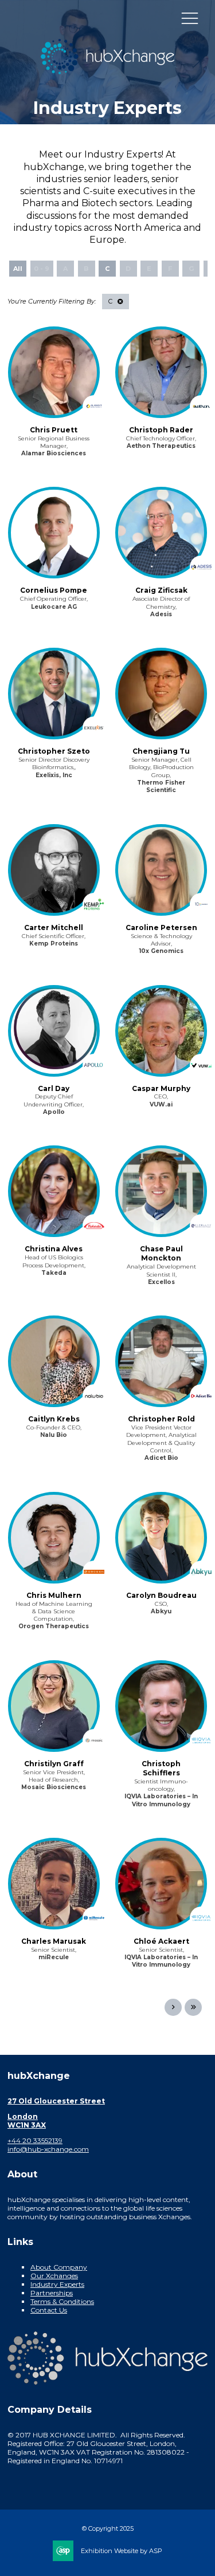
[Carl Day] (54, 1031)
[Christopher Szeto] (54, 694)
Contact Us (49, 2310)
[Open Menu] (190, 18)
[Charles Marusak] (54, 1884)
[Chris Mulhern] (54, 1538)
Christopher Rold (161, 1419)
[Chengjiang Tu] (161, 694)
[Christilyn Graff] (54, 1706)
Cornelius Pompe (54, 590)
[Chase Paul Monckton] (161, 1191)
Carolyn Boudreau (161, 1595)
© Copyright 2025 (108, 2528)
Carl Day (54, 1088)
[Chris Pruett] (54, 372)
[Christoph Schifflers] (161, 1706)
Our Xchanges (54, 2276)
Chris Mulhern (54, 1595)
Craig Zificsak (161, 590)
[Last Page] (193, 2007)
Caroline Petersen (161, 927)
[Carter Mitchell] (54, 870)
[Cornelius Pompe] (54, 533)
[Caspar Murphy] (161, 1031)
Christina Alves (54, 1249)
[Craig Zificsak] (161, 533)
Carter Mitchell (54, 927)
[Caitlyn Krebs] (54, 1361)
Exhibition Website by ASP (122, 2551)
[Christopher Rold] (161, 1361)
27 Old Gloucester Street (56, 2101)
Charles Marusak (54, 1941)
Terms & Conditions (62, 2301)
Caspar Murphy (161, 1088)
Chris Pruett (54, 430)
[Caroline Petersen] (161, 870)
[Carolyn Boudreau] (161, 1538)
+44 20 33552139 (35, 2140)
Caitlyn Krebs (54, 1419)
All (18, 269)
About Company (59, 2267)
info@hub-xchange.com (48, 2149)
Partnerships (52, 2293)
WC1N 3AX (27, 2125)
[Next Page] (173, 2007)
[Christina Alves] (54, 1191)
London (23, 2116)
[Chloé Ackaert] (161, 1884)
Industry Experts (57, 2284)
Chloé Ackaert (161, 1941)
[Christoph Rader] (161, 372)
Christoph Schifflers (161, 1768)
